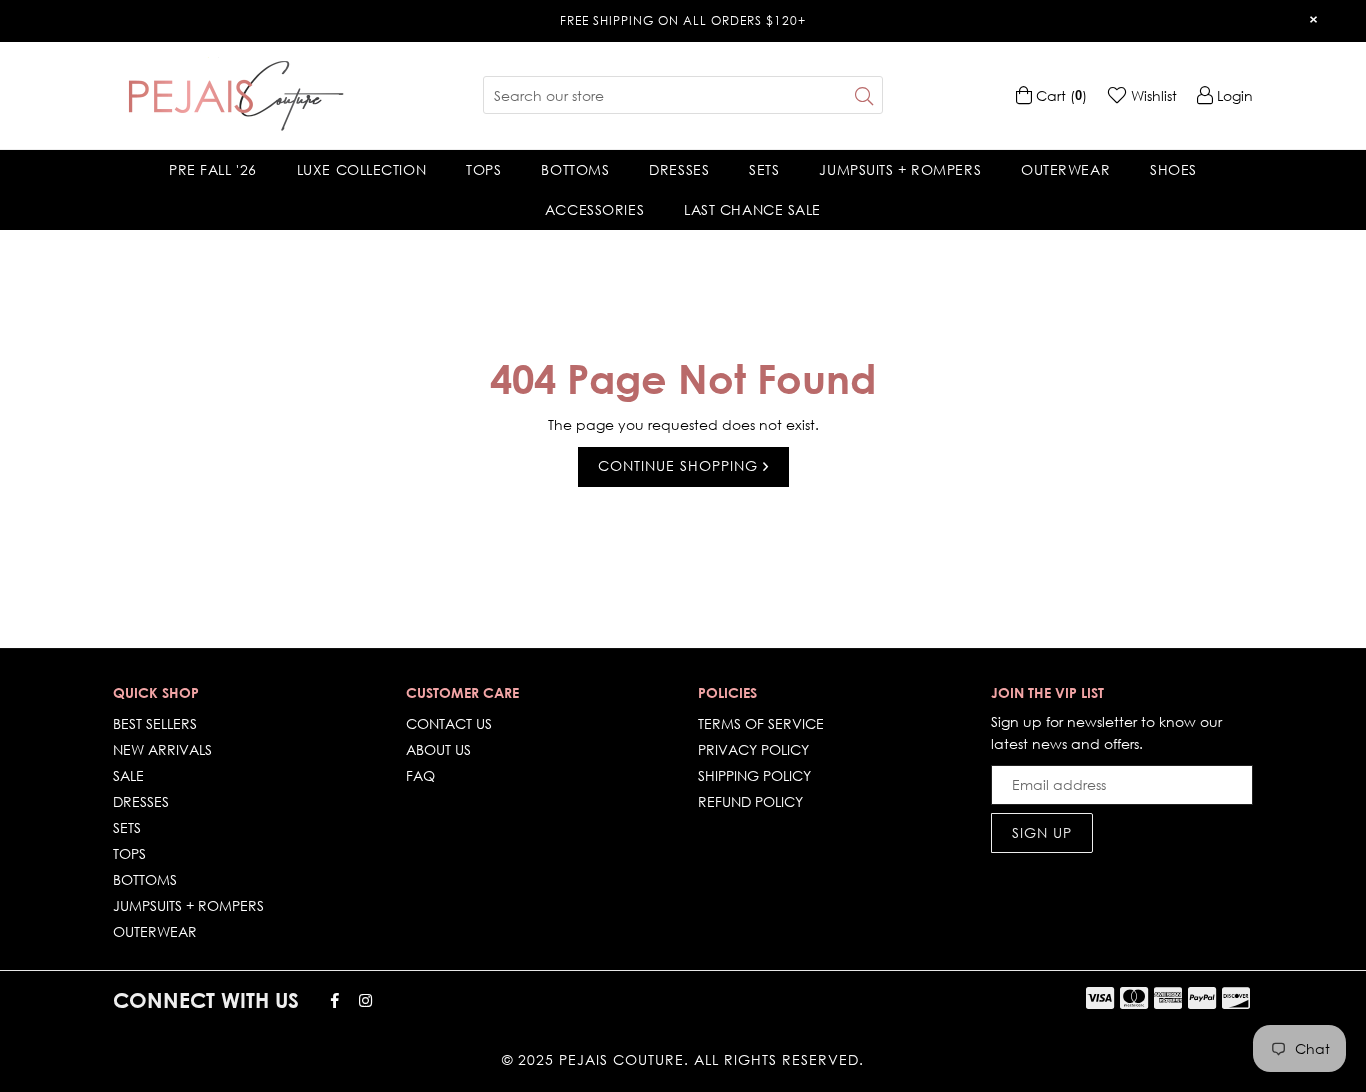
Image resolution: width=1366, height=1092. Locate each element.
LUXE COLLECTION (361, 169)
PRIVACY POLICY (753, 749)
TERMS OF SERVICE (761, 723)
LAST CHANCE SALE (752, 209)
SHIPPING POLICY (754, 775)
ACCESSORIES (594, 209)
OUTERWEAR (1065, 169)
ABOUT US (438, 749)
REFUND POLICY (750, 801)
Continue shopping (680, 465)
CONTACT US (449, 723)
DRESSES (679, 169)
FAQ (420, 775)
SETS (764, 169)
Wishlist (1152, 95)
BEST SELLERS (155, 723)
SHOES (1173, 169)
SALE (128, 775)
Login (1233, 95)
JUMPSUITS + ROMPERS (900, 169)
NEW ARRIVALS (162, 749)
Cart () (1059, 95)
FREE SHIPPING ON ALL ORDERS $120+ (683, 20)
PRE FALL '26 (213, 169)
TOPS (483, 169)
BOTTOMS (575, 169)
